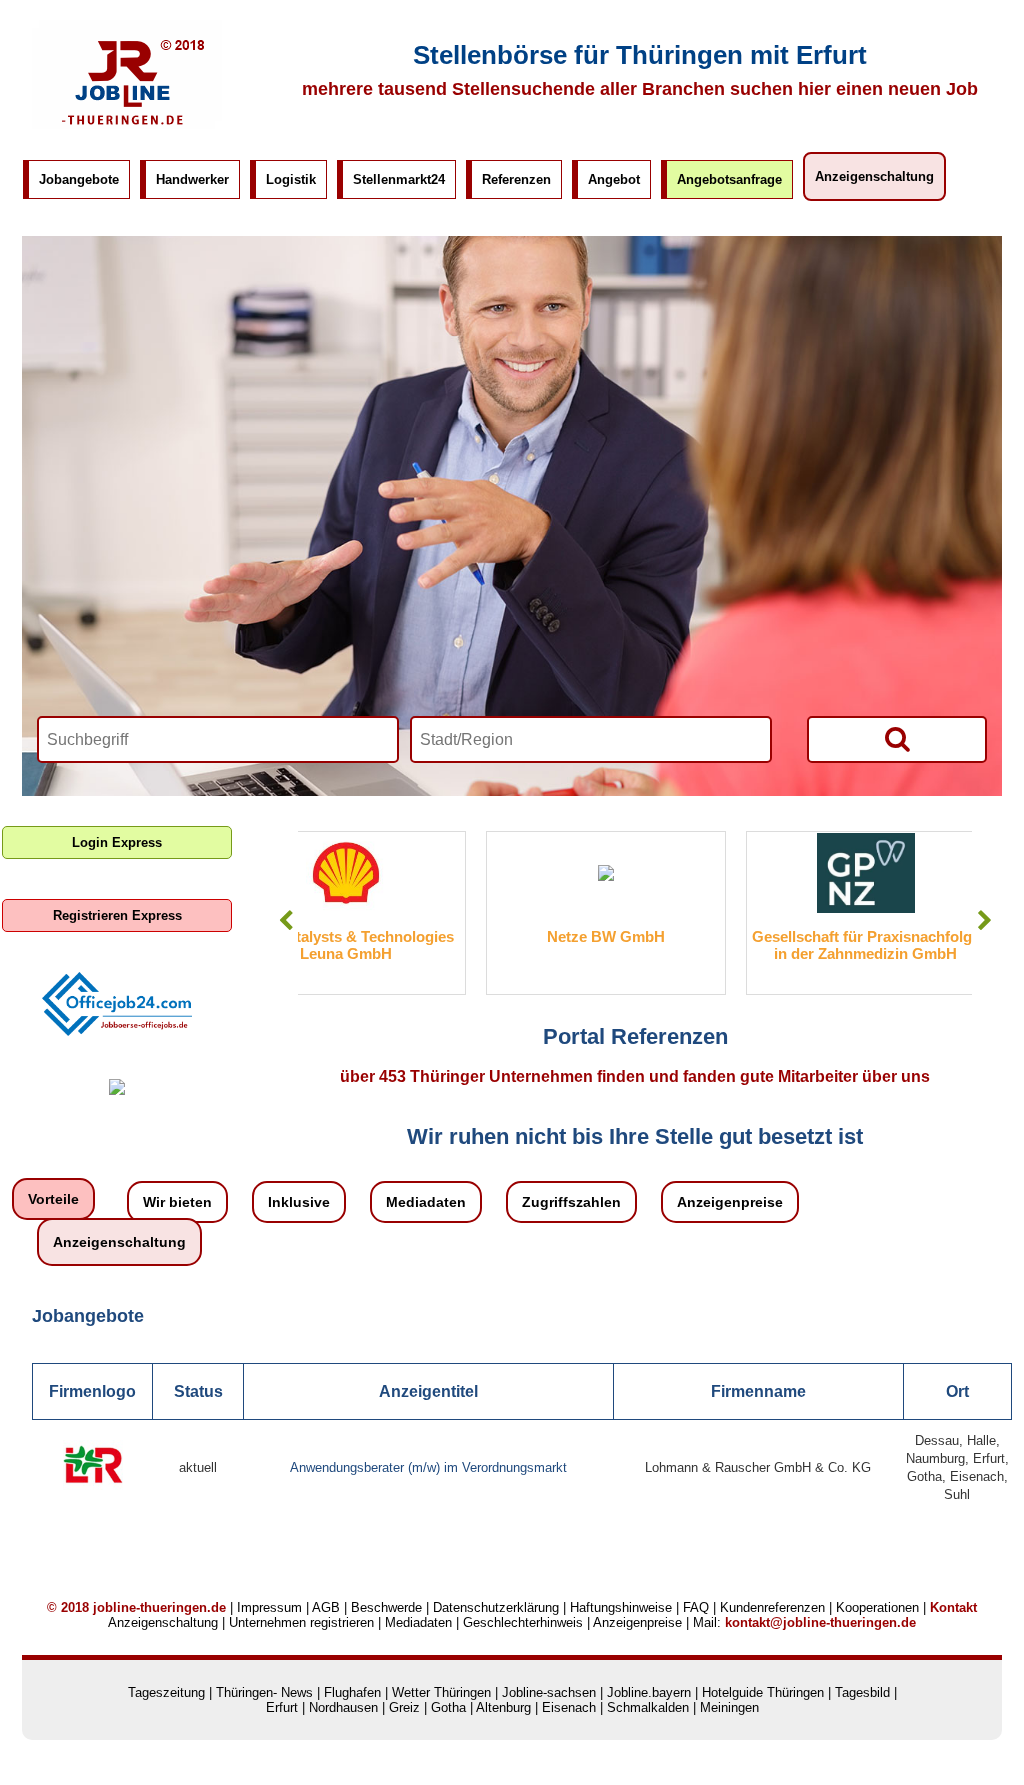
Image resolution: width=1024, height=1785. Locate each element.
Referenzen (516, 179)
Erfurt (282, 1707)
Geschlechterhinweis (523, 1622)
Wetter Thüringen (441, 1692)
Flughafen (352, 1692)
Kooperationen (877, 1607)
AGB (326, 1607)
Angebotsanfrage (729, 179)
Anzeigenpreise (730, 1202)
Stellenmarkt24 (399, 179)
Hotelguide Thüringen (763, 1692)
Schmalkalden (648, 1707)
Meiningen (729, 1707)
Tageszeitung (166, 1692)
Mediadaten (426, 1202)
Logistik (291, 179)
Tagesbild (862, 1692)
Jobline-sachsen (549, 1692)
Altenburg (503, 1707)
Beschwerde (386, 1607)
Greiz (404, 1707)
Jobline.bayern (649, 1692)
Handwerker (192, 179)
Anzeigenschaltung (874, 176)
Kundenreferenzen (772, 1607)
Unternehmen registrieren (301, 1622)
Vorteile (53, 1199)
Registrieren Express (117, 915)
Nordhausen (343, 1707)
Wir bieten (177, 1202)
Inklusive (299, 1202)
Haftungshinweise (621, 1607)
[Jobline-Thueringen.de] (127, 124)
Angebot (614, 179)
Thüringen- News (264, 1692)
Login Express (117, 842)
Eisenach (569, 1707)
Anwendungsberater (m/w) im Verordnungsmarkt (428, 1467)
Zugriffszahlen (571, 1202)
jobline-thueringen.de (159, 1607)
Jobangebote (79, 179)
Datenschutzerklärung (496, 1607)
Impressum (269, 1607)
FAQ (696, 1607)
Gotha (448, 1707)
